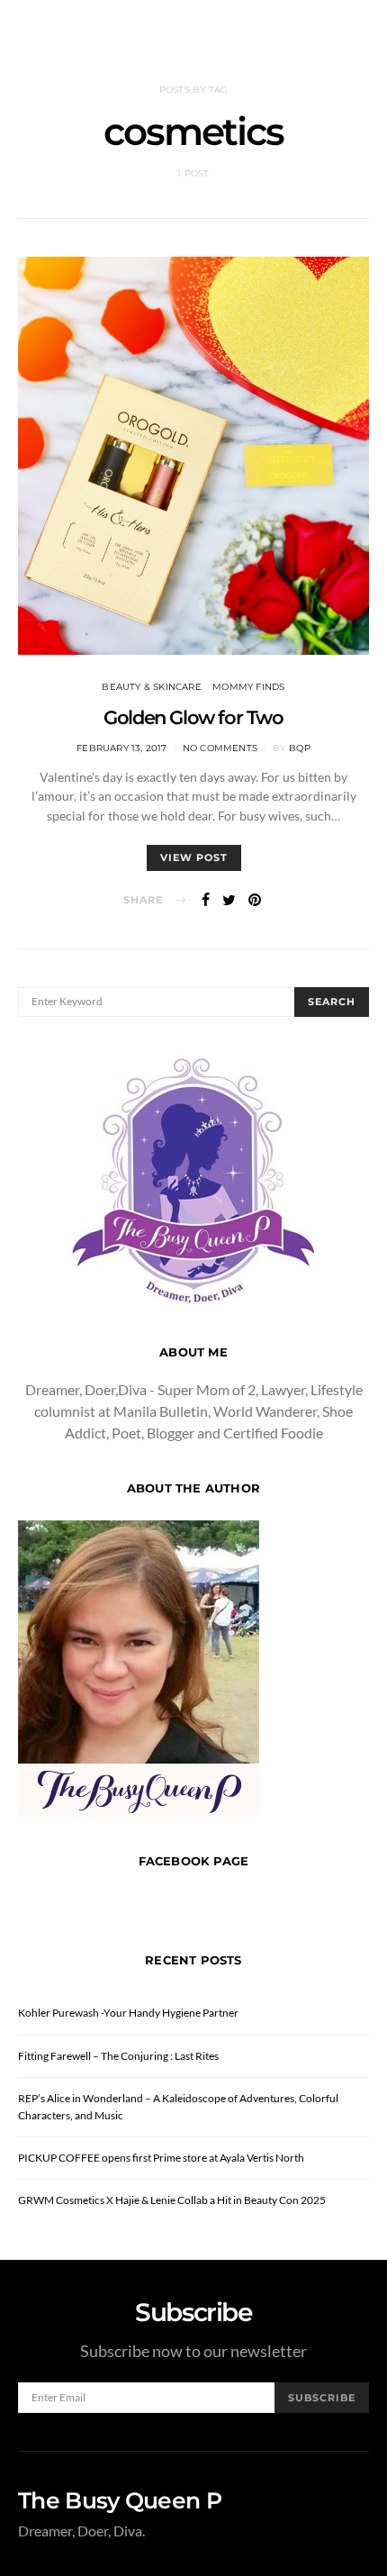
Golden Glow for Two (193, 717)
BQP (300, 748)
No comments (220, 748)
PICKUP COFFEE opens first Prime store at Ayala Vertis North (161, 2158)
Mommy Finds (248, 687)
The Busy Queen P (120, 2501)
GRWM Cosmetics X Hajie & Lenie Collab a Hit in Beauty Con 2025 (172, 2200)
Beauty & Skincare (151, 687)
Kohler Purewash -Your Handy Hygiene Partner (128, 2013)
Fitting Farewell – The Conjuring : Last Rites (118, 2056)
